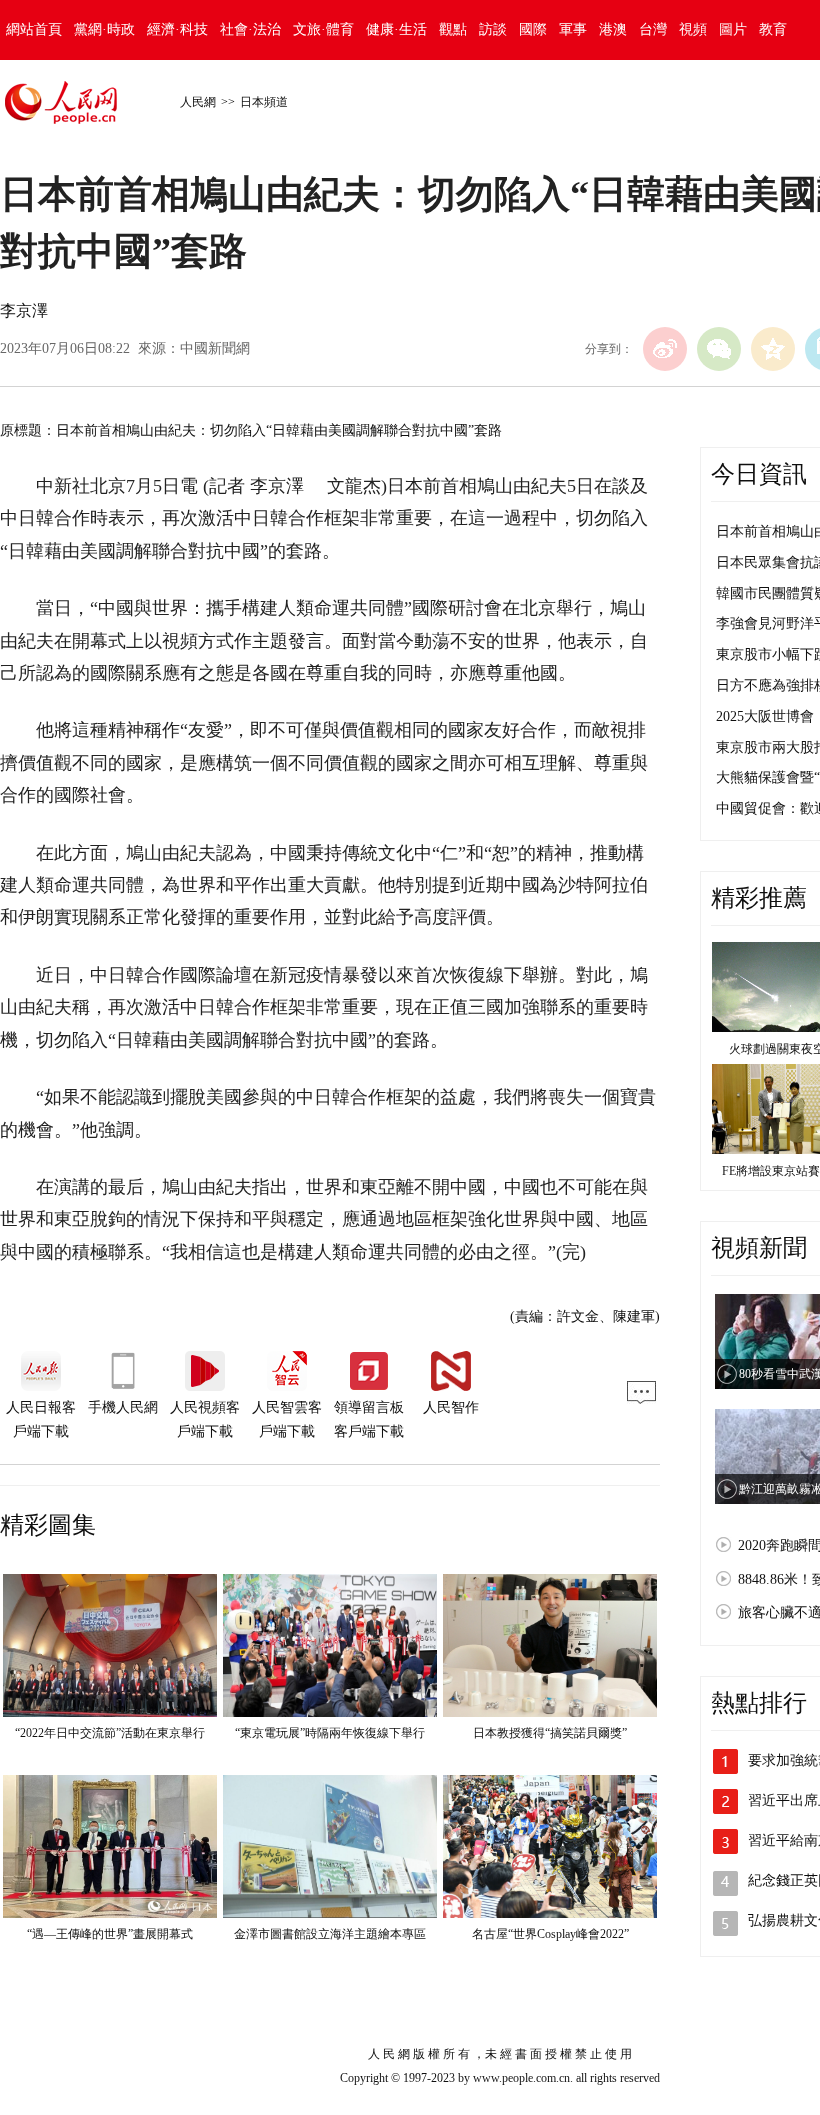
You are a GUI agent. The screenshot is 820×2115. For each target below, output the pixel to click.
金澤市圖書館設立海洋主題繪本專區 (330, 1934)
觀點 (453, 29)
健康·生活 (396, 29)
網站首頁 (34, 29)
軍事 (573, 29)
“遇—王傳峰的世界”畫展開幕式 (110, 1934)
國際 (533, 29)
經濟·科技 (177, 29)
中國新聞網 (215, 348)
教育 (773, 29)
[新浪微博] (665, 349)
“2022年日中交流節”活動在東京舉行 (110, 1733)
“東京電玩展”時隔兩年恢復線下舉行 (330, 1733)
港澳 (613, 29)
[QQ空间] (773, 349)
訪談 (493, 29)
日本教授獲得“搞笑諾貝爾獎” (550, 1733)
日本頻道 (264, 102)
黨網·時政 (104, 29)
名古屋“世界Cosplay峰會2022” (550, 1934)
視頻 (693, 29)
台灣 (653, 29)
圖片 (733, 29)
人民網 (198, 102)
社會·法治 (250, 29)
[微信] (719, 349)
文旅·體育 (323, 29)
